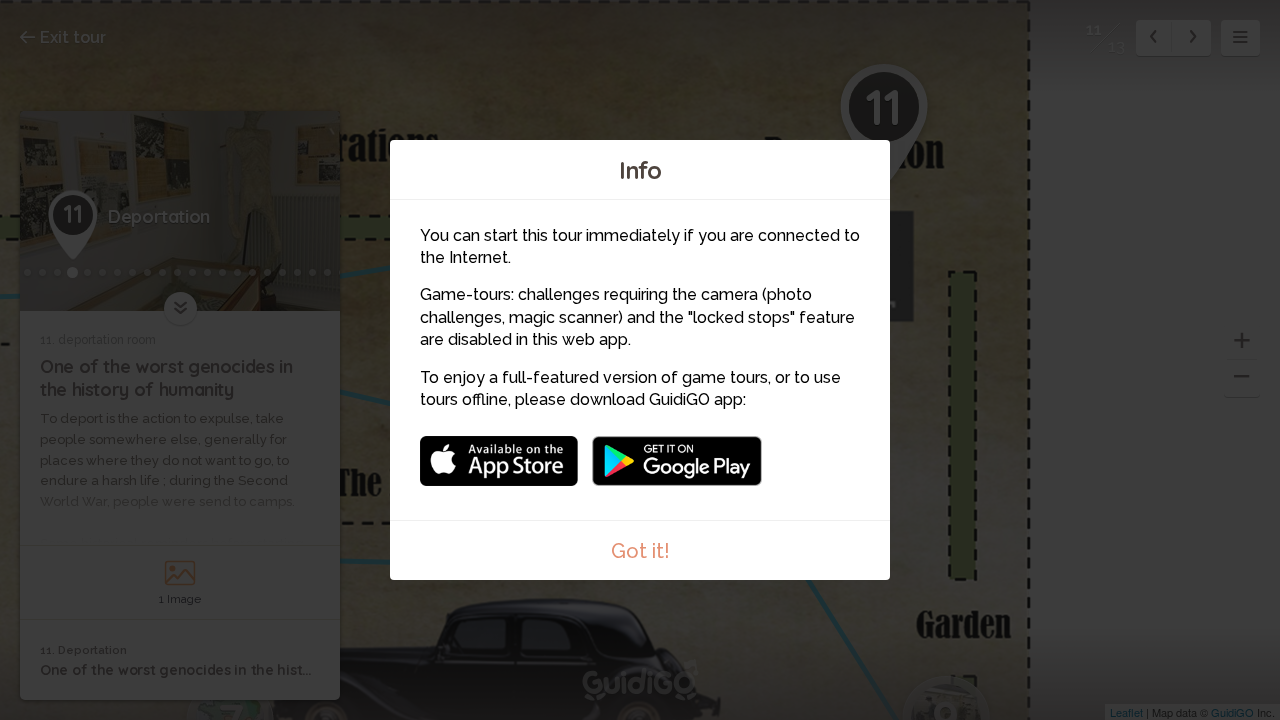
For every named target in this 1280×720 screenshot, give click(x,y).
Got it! (640, 551)
